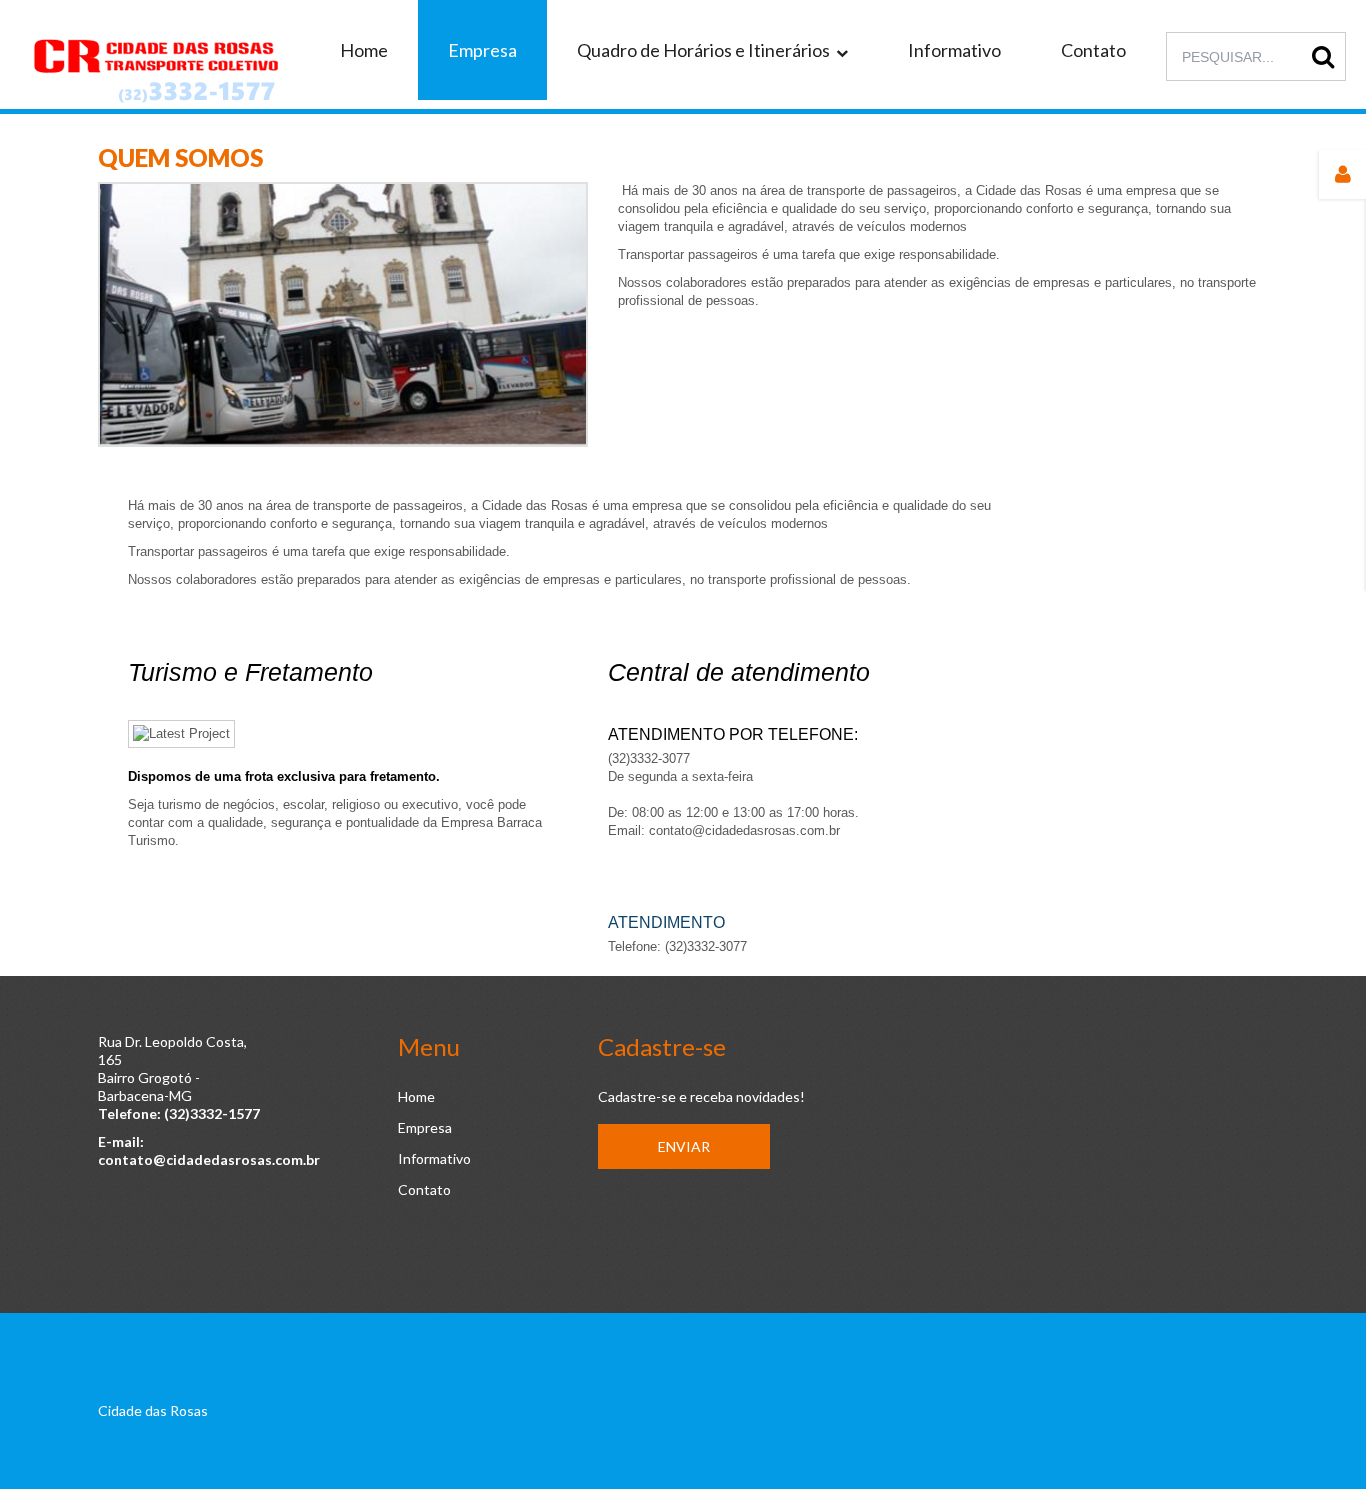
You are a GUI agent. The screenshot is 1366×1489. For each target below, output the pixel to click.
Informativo (434, 1158)
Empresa (425, 1127)
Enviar (684, 1146)
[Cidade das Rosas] (155, 67)
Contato (424, 1189)
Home (416, 1096)
